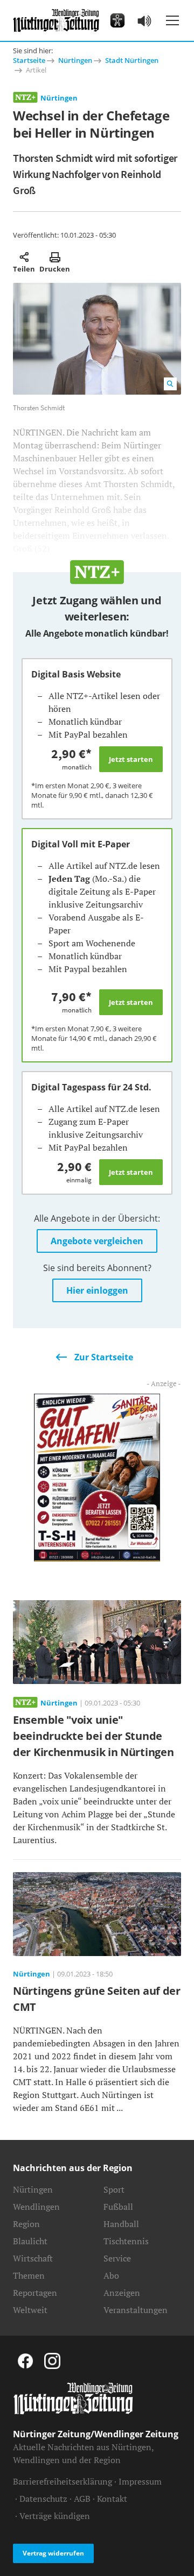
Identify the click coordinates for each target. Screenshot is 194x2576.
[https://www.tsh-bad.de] (97, 1476)
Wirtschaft (33, 2258)
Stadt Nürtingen (132, 60)
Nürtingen (75, 60)
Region (26, 2224)
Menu (172, 20)
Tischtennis (126, 2241)
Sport (114, 2189)
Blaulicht (30, 2241)
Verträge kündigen (55, 2516)
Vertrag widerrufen (53, 2553)
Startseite (29, 60)
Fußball (118, 2207)
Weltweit (30, 2310)
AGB (82, 2499)
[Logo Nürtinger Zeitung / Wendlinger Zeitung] (56, 20)
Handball (121, 2224)
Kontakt (112, 2499)
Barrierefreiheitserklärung (63, 2481)
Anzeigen (122, 2293)
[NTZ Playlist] (144, 20)
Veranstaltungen (136, 2310)
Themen (29, 2275)
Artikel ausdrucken (55, 257)
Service (117, 2258)
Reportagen (35, 2293)
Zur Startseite (104, 1357)
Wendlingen (36, 2207)
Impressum (140, 2481)
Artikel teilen (24, 257)
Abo (111, 2275)
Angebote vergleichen (97, 1241)
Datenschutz (43, 2499)
